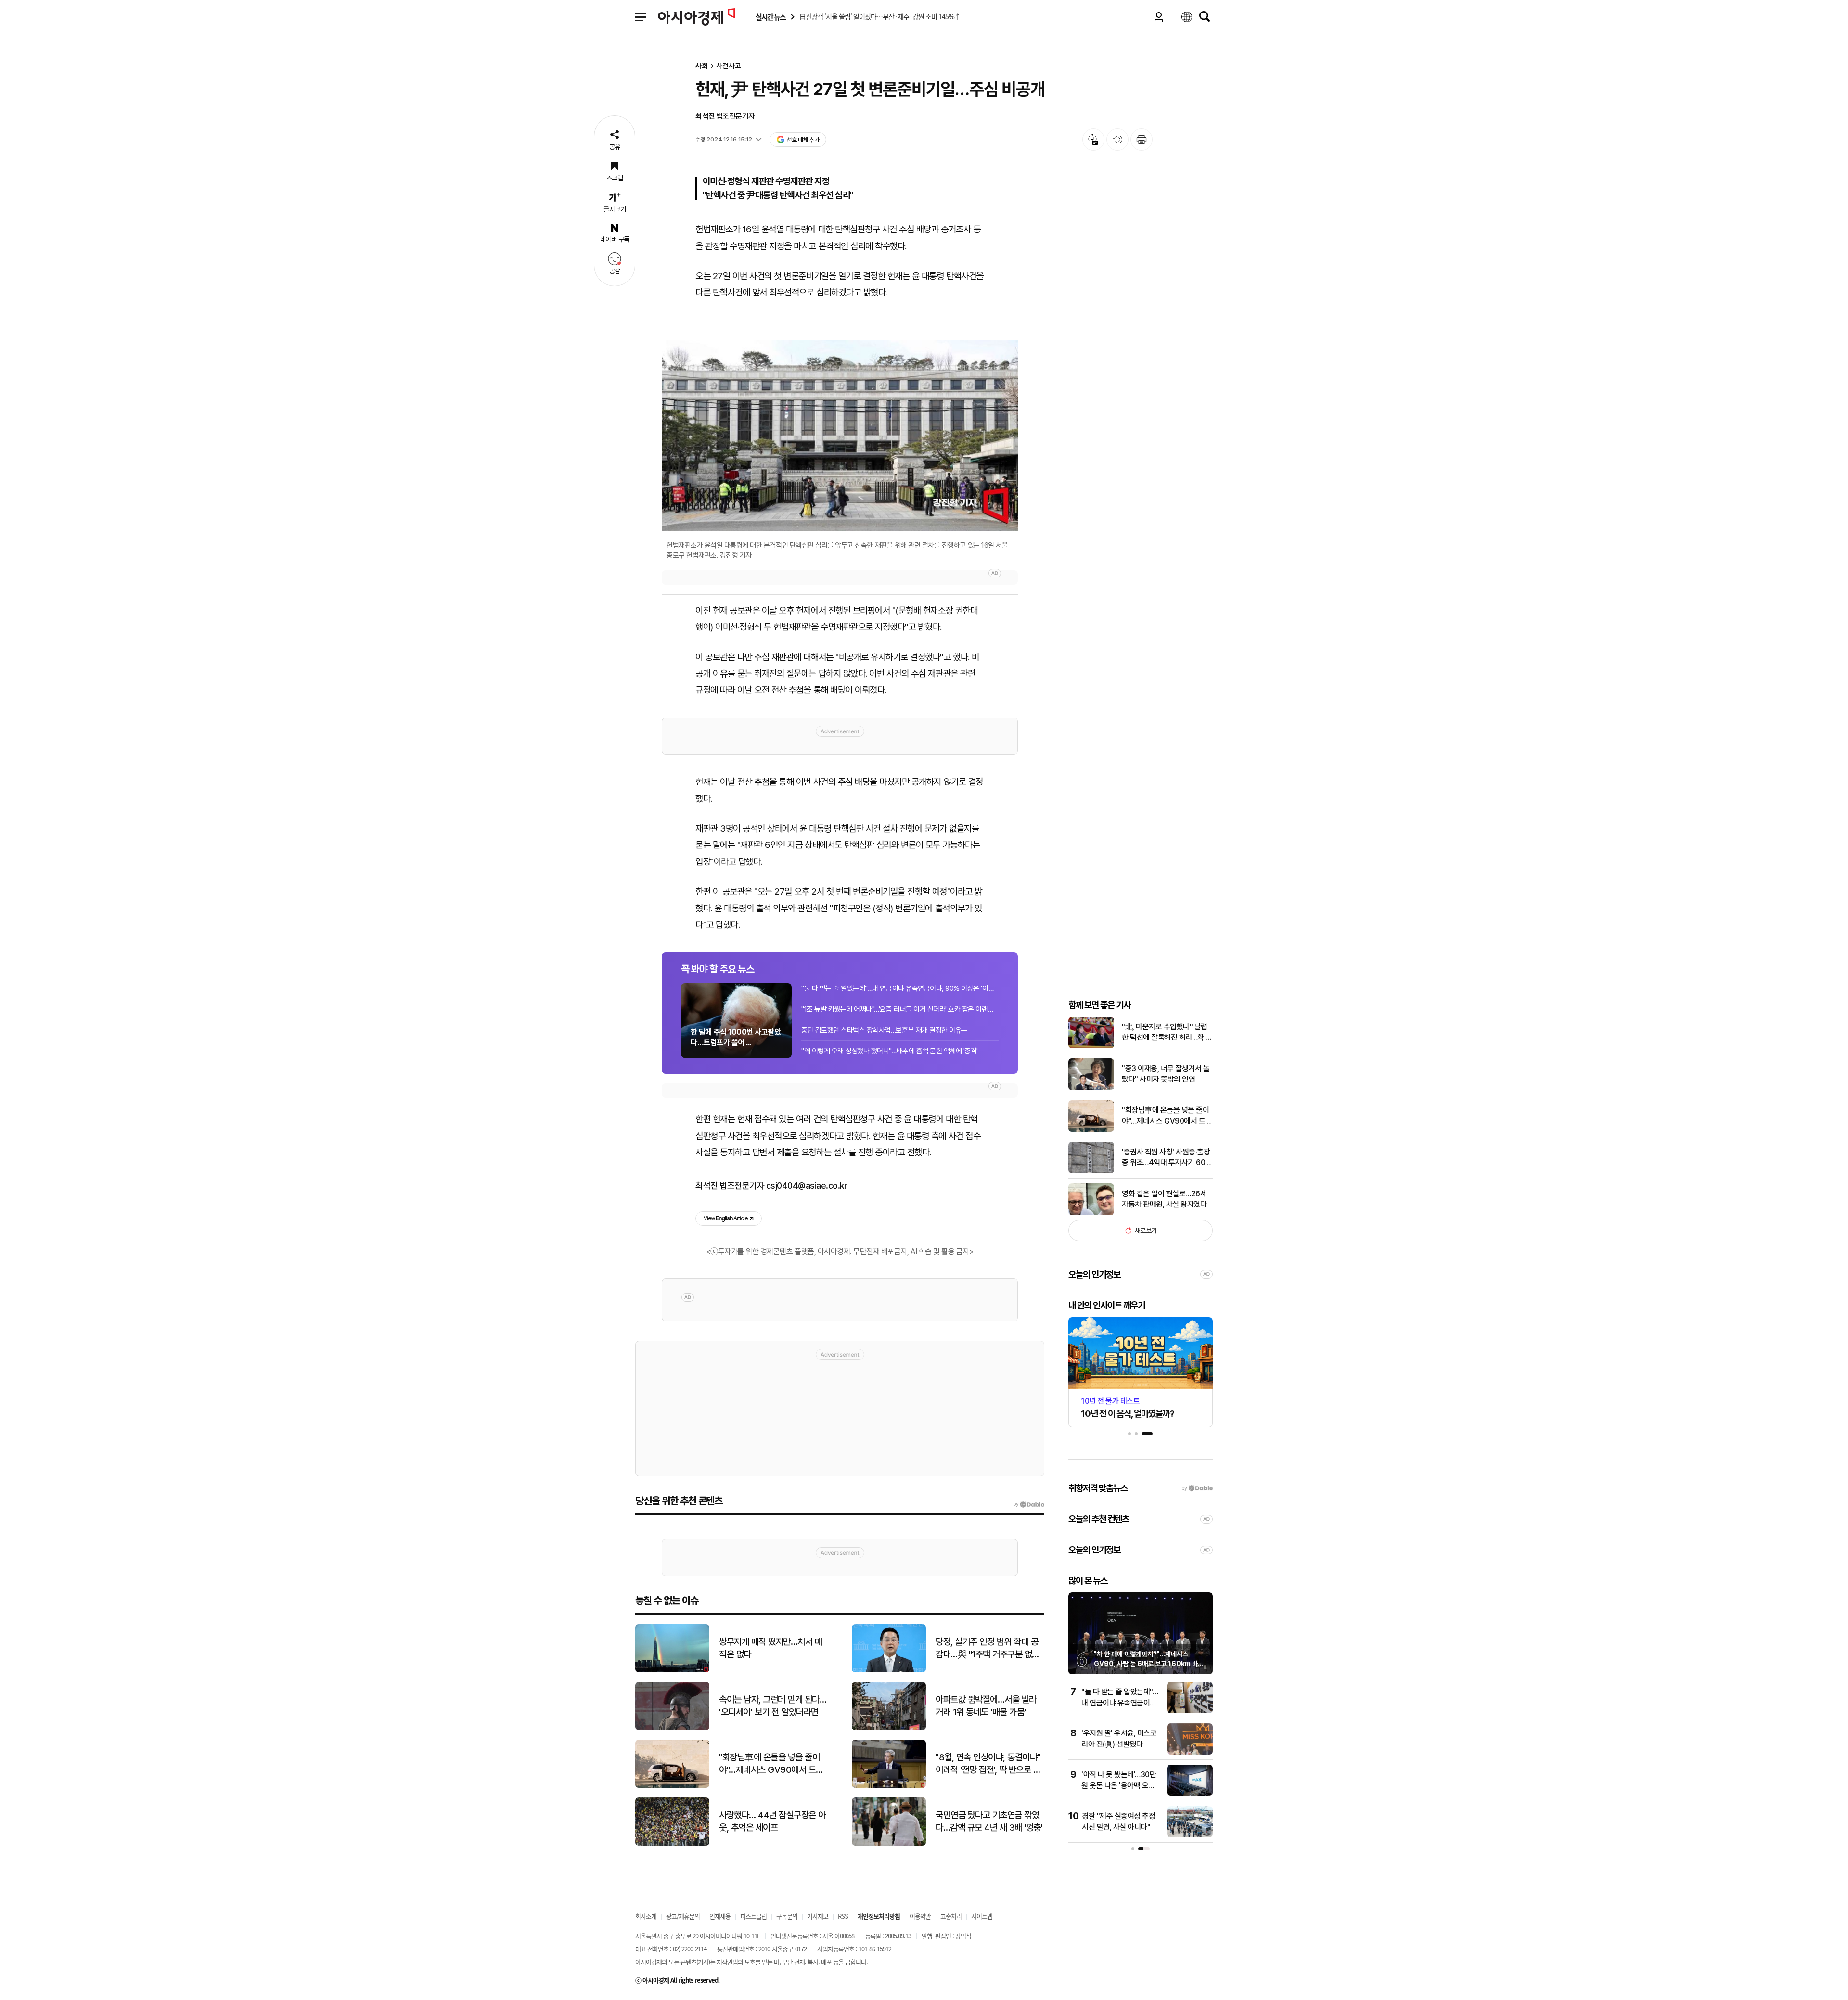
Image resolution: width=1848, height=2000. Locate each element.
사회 (702, 66)
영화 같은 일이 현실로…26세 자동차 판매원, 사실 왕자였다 (1164, 1199)
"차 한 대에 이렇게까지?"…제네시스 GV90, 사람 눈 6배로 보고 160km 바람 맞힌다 (1149, 1663)
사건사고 (729, 66)
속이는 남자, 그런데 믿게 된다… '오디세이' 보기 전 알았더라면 (773, 1706)
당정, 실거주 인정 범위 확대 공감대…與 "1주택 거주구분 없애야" (988, 1649)
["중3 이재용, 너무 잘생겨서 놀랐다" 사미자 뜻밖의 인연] (1091, 1088)
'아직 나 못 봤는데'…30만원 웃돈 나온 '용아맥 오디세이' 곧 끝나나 (1119, 1785)
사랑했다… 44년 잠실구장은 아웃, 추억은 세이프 (772, 1821)
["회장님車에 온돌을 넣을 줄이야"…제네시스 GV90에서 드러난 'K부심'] (1091, 1130)
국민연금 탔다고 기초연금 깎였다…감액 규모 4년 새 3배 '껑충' (989, 1821)
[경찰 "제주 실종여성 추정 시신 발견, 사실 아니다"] (1190, 1835)
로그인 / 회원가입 (1159, 17)
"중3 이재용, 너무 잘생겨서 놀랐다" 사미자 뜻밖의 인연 (1166, 1074)
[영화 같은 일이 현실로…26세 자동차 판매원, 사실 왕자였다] (1091, 1213)
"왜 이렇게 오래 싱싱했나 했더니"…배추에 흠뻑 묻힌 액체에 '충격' (890, 1051)
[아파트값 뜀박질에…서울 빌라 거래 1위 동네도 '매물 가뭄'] (889, 1728)
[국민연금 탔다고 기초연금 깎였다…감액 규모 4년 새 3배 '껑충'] (889, 1843)
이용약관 (920, 1916)
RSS (843, 1916)
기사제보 (818, 1916)
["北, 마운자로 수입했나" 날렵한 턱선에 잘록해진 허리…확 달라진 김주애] (1091, 1046)
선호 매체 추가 (803, 140)
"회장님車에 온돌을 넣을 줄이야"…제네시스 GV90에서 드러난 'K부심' (1167, 1116)
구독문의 (787, 1916)
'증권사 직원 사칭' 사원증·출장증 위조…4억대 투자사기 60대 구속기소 (1167, 1158)
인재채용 (720, 1916)
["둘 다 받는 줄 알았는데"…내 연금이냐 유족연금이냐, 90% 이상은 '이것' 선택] (1190, 1711)
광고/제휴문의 (683, 1916)
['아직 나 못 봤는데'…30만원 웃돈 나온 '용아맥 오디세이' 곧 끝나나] (1190, 1794)
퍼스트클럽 (753, 1916)
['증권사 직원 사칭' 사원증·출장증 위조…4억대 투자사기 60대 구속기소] (1091, 1171)
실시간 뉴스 (770, 17)
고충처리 (951, 1916)
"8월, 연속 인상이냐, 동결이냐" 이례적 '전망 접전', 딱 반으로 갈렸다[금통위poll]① (988, 1764)
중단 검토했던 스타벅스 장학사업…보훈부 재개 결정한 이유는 (884, 1030)
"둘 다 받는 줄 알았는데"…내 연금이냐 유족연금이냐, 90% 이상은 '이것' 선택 (900, 988)
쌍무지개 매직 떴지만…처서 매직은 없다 (770, 1648)
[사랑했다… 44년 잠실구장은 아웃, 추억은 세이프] (672, 1843)
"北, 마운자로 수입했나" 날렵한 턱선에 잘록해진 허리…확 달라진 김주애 (1167, 1033)
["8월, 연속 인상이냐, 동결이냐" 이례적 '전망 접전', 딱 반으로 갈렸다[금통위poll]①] (889, 1786)
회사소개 (646, 1916)
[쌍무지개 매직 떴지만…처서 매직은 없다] (672, 1670)
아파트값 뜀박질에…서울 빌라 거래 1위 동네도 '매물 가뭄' (986, 1706)
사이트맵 (982, 1916)
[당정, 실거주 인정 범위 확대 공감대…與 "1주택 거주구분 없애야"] (889, 1670)
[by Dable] (1029, 1504)
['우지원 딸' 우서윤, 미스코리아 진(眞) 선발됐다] (1190, 1752)
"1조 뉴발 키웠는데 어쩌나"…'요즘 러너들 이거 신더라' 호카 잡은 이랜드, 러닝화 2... (900, 1009)
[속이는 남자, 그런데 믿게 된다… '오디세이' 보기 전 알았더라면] (672, 1728)
